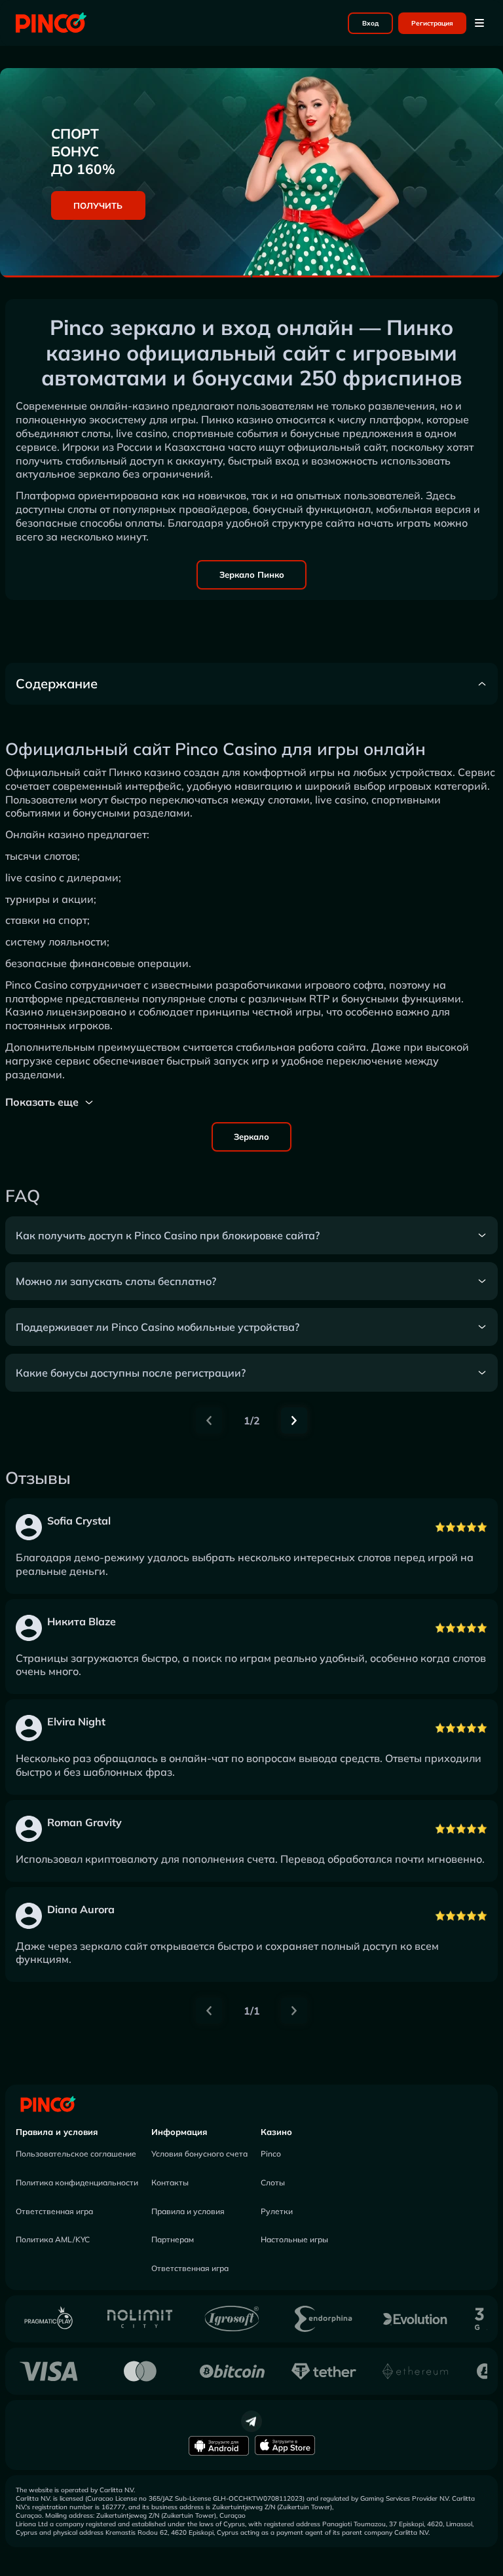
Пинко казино (145, 772)
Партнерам (173, 2239)
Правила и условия (57, 2132)
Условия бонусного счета (199, 2154)
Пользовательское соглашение (76, 2154)
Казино (276, 2132)
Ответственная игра (54, 2211)
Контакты (170, 2182)
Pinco (271, 2154)
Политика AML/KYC (53, 2239)
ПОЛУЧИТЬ (98, 205)
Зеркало (251, 1137)
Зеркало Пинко (252, 574)
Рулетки (277, 2211)
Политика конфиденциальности (77, 2182)
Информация (179, 2132)
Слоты (273, 2182)
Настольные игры (294, 2239)
